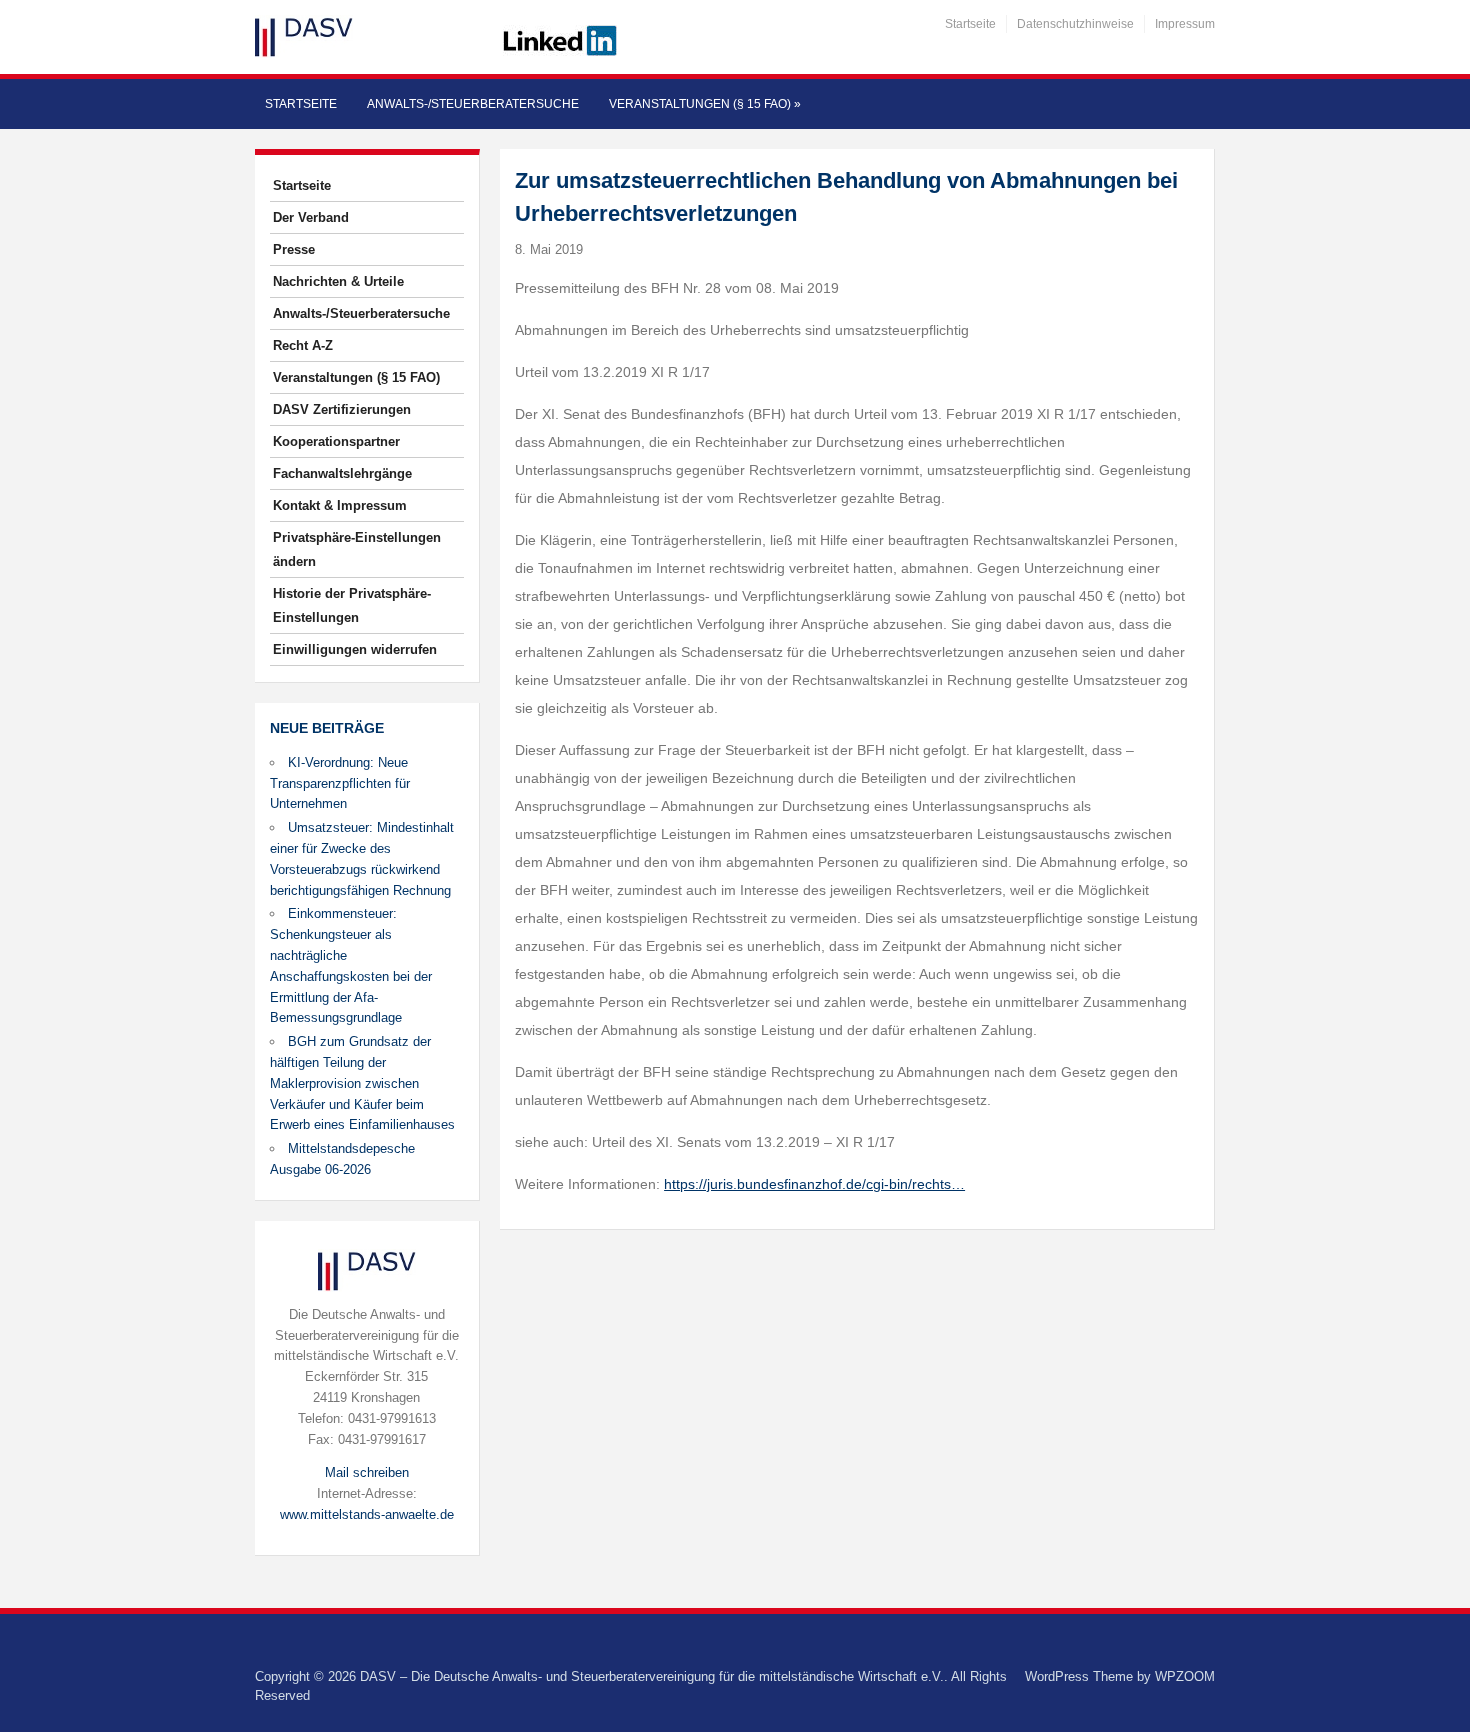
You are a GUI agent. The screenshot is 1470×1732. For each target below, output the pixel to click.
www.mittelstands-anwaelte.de (367, 1514)
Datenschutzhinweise (1075, 24)
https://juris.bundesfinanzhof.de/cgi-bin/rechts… (814, 1184)
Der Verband (311, 217)
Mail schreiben (367, 1472)
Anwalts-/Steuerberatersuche (473, 104)
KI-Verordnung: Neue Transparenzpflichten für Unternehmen (340, 783)
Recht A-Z (303, 345)
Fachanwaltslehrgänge (342, 473)
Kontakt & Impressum (340, 505)
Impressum (1185, 24)
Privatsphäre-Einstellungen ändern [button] (357, 549)
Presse (294, 249)
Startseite (970, 24)
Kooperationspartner (336, 441)
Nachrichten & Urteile (338, 281)
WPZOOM (1185, 1676)
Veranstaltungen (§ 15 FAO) (705, 104)
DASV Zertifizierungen (342, 409)
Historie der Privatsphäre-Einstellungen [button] (352, 605)
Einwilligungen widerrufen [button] (355, 649)
